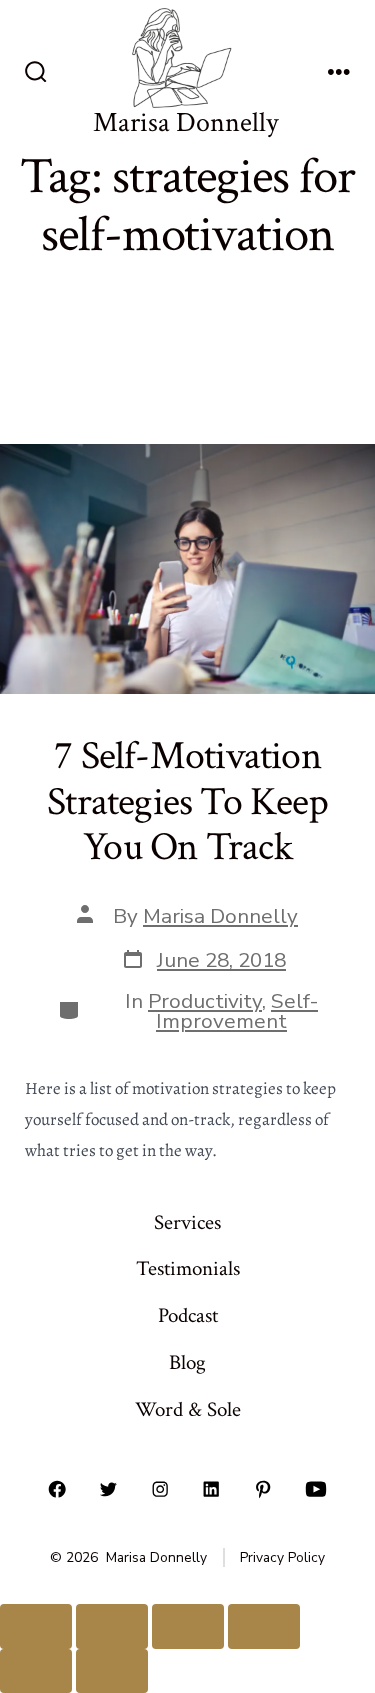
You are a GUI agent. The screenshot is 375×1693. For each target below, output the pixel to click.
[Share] (188, 1626)
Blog (187, 1362)
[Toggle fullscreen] (112, 1626)
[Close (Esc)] (264, 1626)
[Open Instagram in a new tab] (160, 1490)
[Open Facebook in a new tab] (57, 1490)
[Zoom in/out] (36, 1626)
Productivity (205, 1001)
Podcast (188, 1315)
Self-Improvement (237, 1011)
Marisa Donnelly (220, 916)
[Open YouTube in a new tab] (316, 1490)
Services (187, 1222)
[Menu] (339, 74)
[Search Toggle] (36, 74)
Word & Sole (188, 1409)
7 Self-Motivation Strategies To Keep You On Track (187, 801)
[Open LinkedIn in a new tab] (212, 1490)
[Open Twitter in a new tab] (109, 1490)
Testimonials (188, 1268)
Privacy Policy (282, 1557)
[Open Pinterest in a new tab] (263, 1490)
